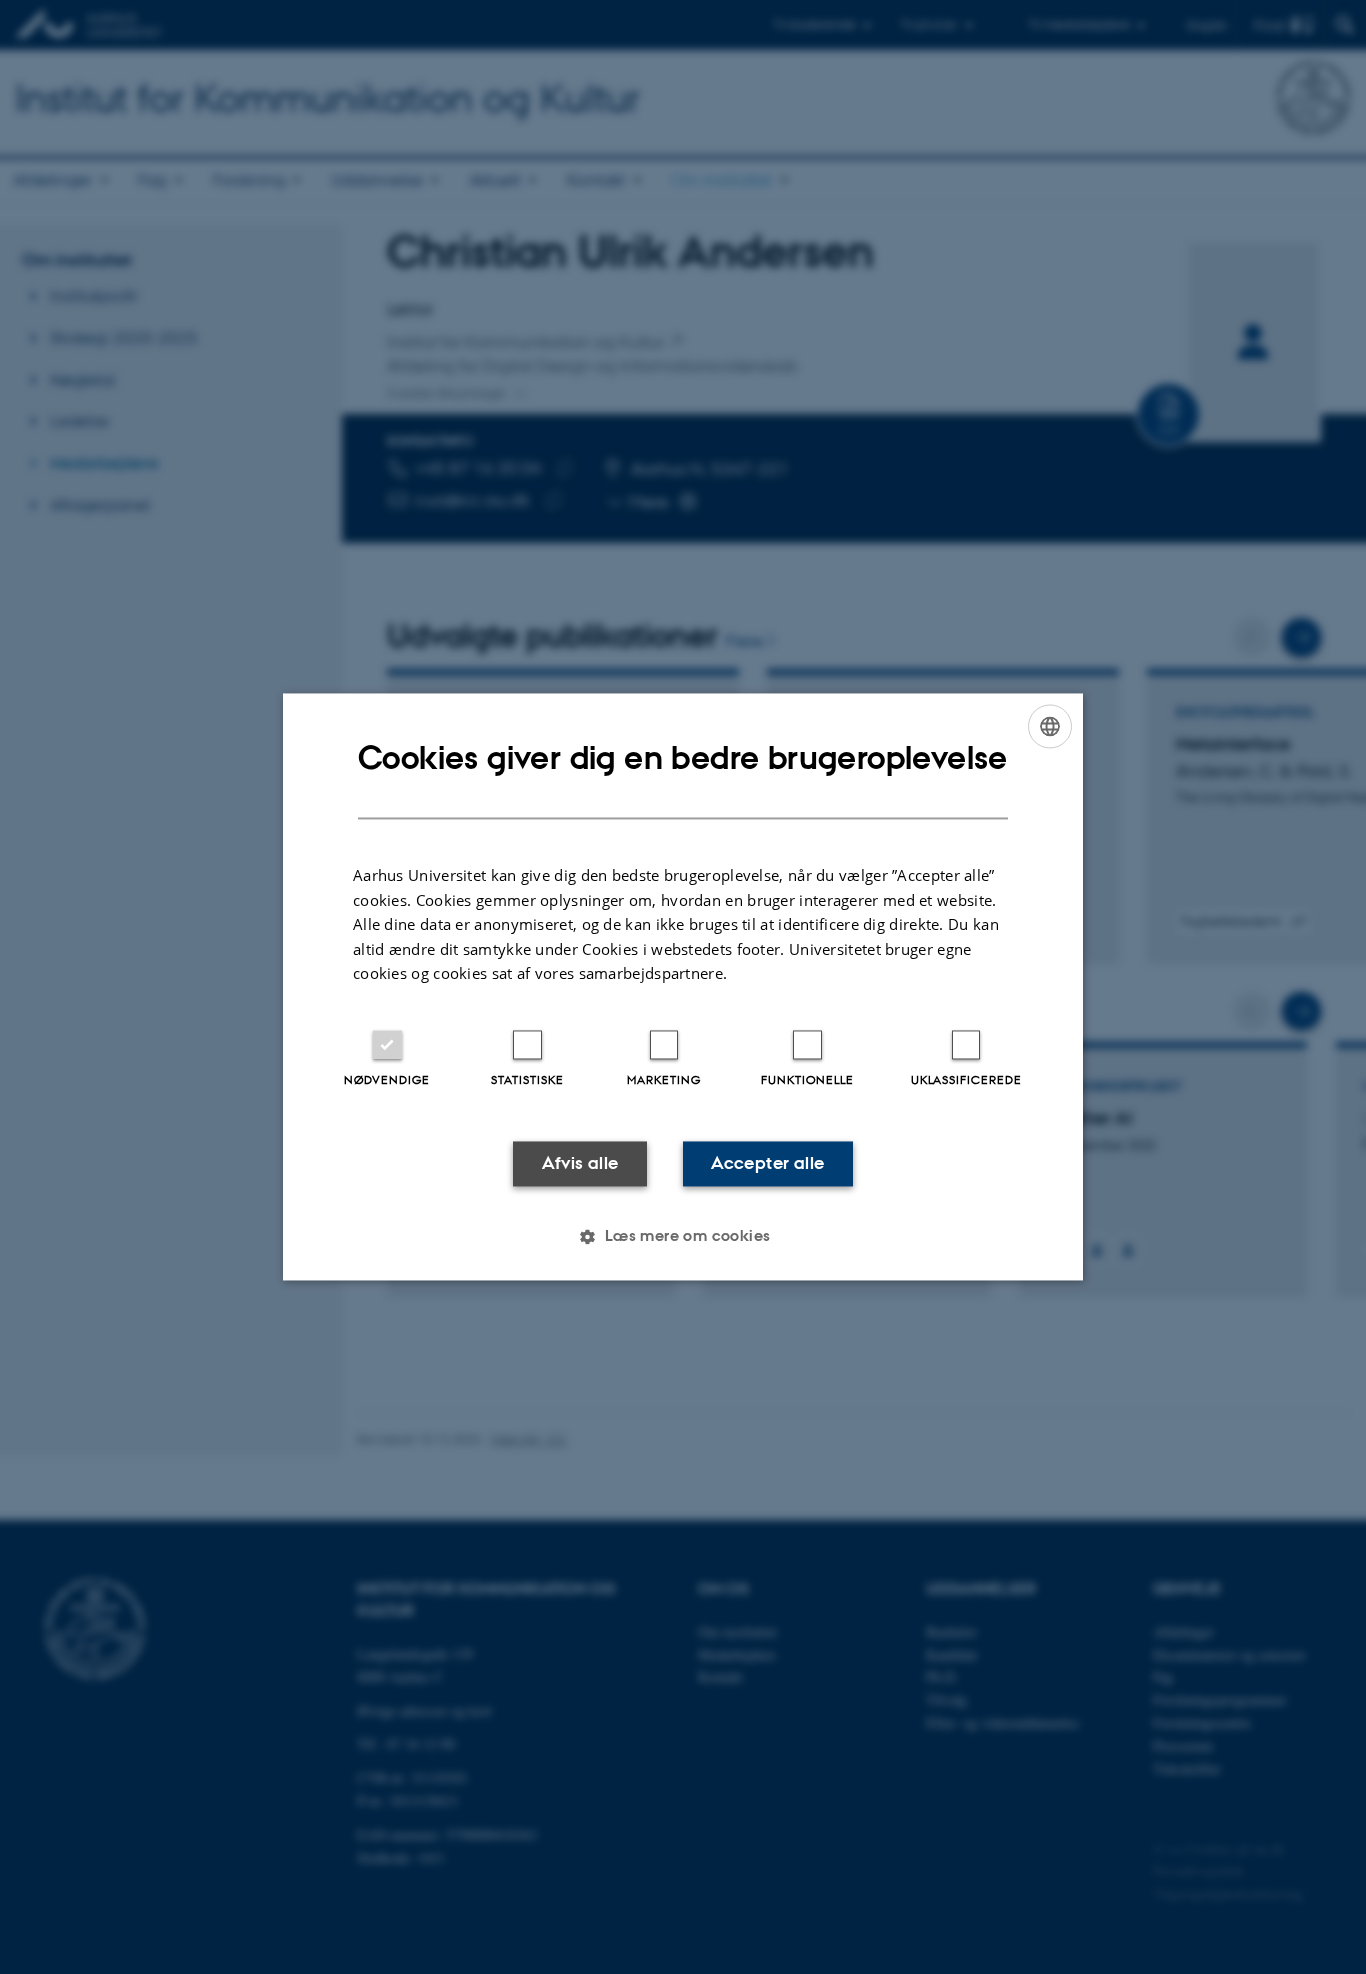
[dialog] (683, 986)
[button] (682, 1237)
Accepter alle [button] (767, 1163)
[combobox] (1050, 726)
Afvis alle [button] (580, 1163)
